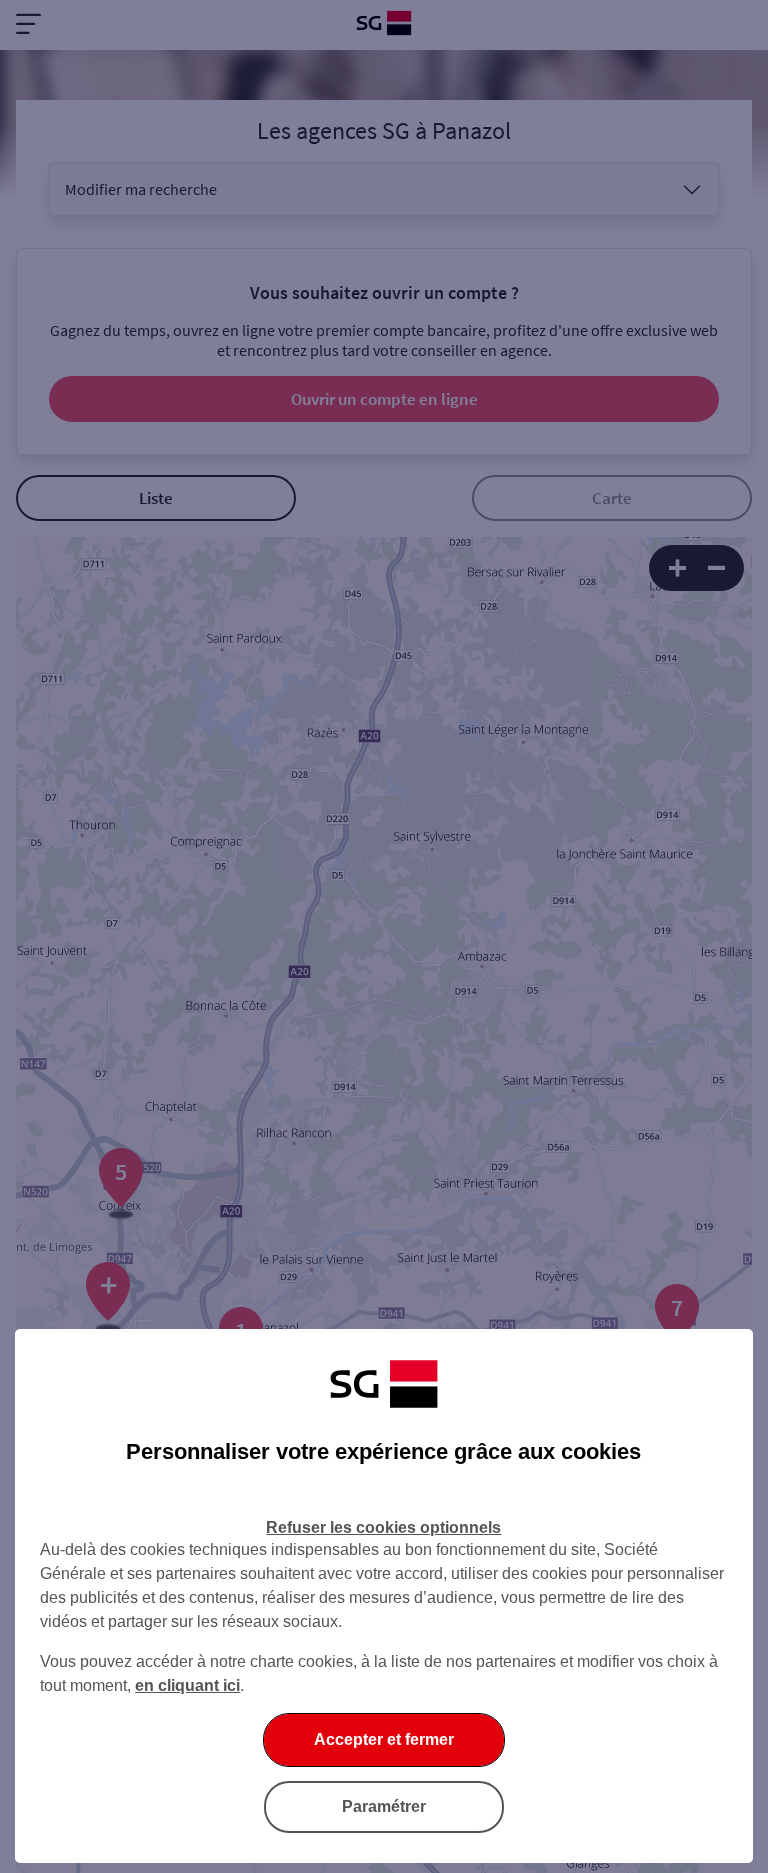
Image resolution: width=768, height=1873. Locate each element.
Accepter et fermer (384, 1739)
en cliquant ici (187, 1685)
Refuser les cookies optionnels (383, 1527)
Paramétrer (384, 1806)
